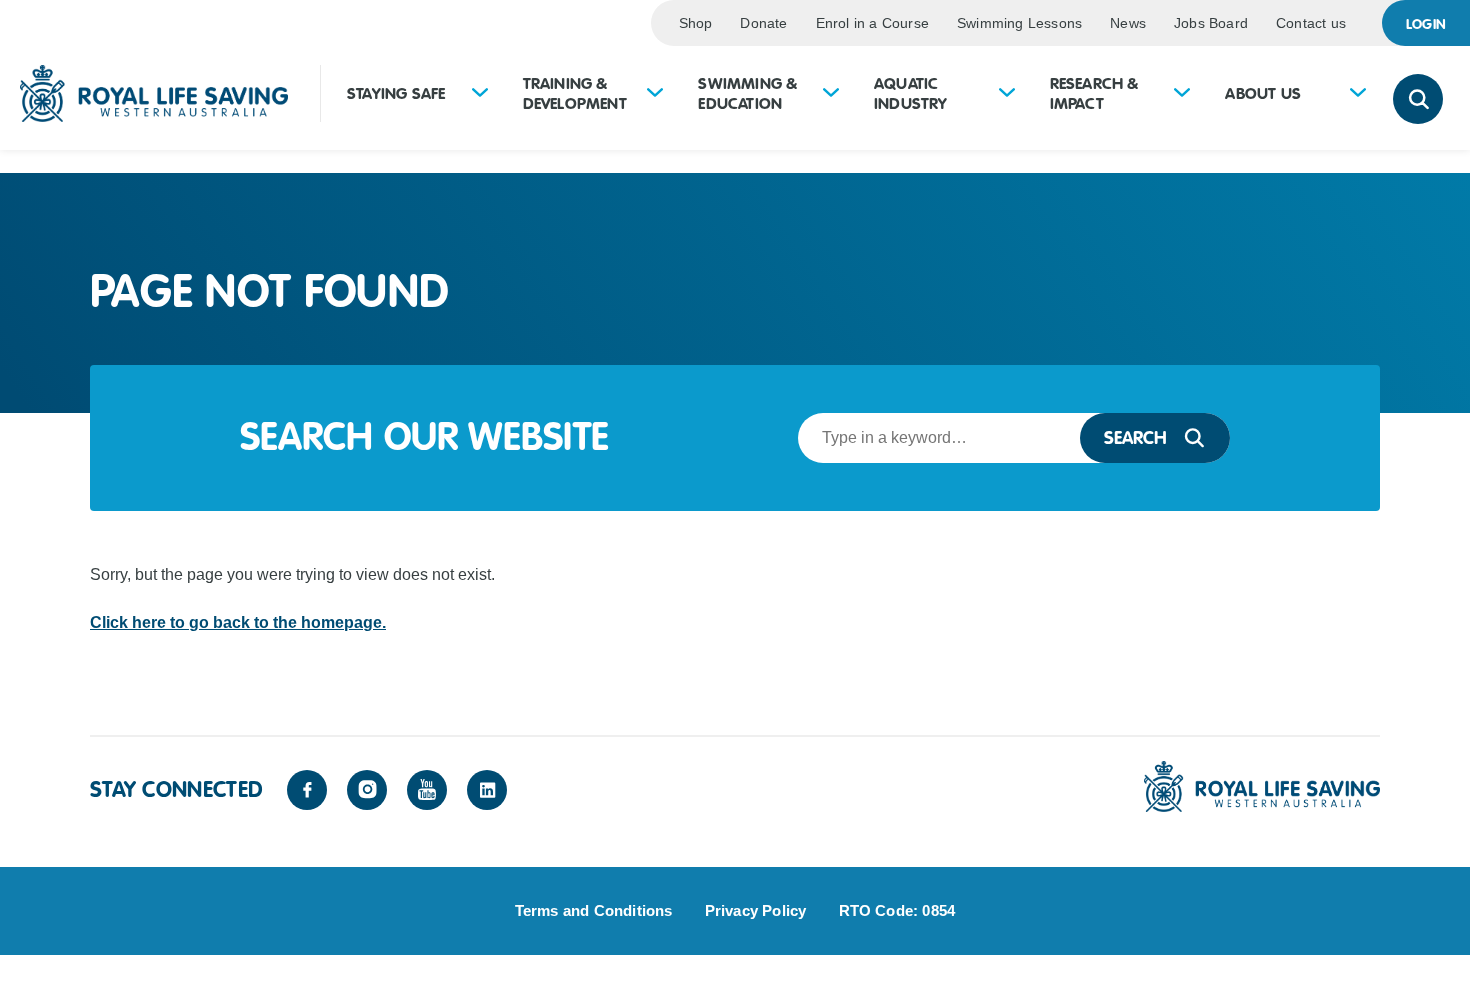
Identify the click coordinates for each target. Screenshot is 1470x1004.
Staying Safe (396, 94)
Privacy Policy (756, 910)
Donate (763, 23)
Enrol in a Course (872, 23)
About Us (1263, 94)
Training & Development (575, 94)
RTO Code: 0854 (897, 910)
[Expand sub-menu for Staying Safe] (480, 94)
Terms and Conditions (594, 910)
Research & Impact (1094, 94)
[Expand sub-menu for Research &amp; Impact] (1182, 94)
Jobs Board (1211, 23)
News (1128, 23)
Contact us (1311, 23)
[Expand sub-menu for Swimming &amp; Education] (831, 94)
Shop (696, 23)
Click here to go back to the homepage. (238, 622)
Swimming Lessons (1019, 23)
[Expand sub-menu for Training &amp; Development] (655, 94)
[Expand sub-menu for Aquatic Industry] (1007, 94)
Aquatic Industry (911, 94)
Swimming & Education (747, 94)
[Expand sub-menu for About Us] (1358, 94)
